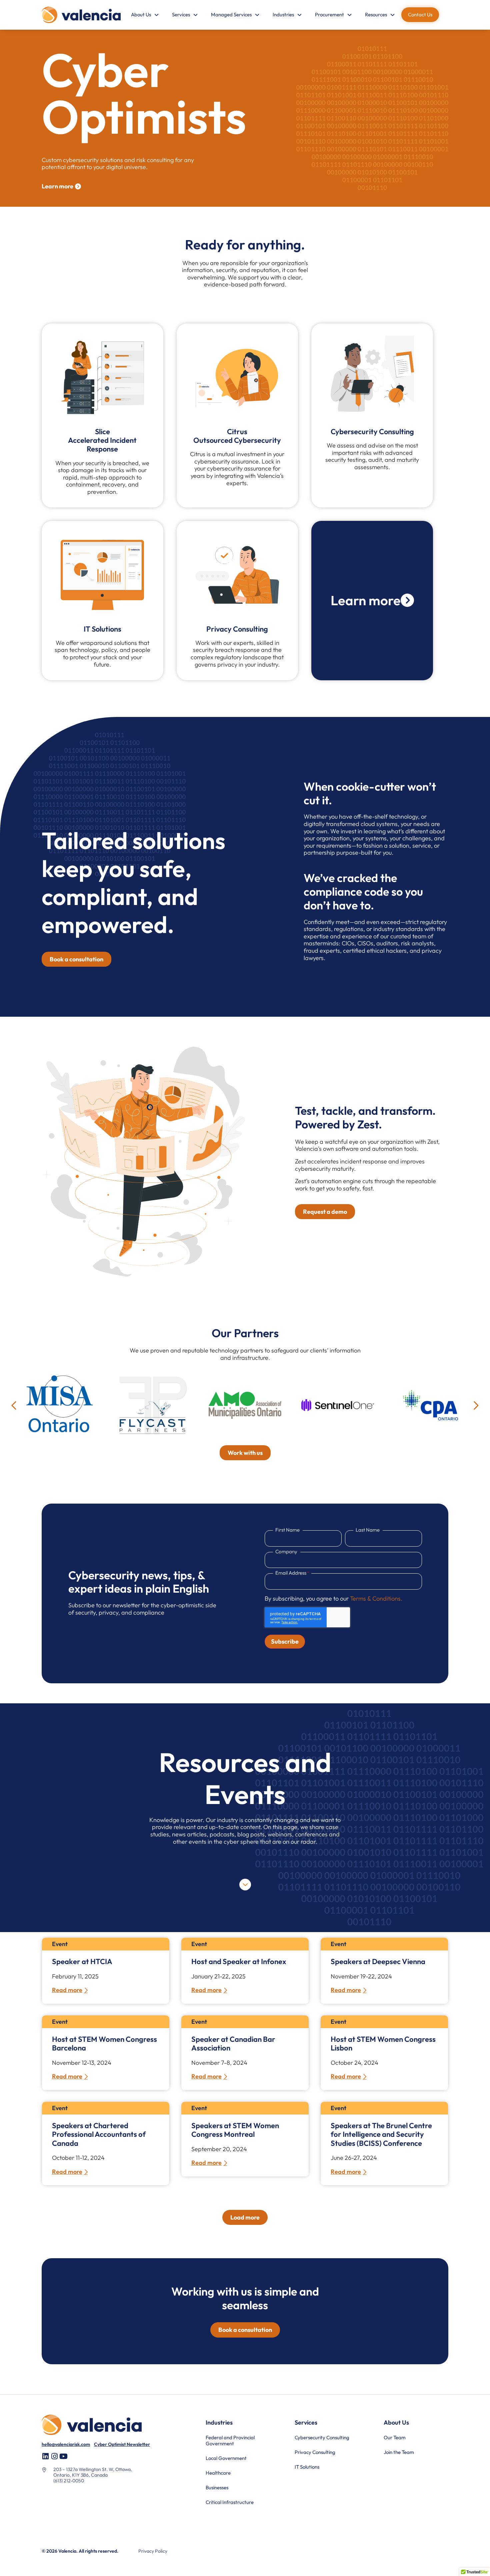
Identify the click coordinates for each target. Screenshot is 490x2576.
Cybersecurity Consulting (372, 432)
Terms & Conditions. (376, 1598)
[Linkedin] (45, 2456)
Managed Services (231, 15)
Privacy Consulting (237, 629)
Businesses (217, 2487)
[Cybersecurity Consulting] (372, 377)
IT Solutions (102, 629)
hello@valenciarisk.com (66, 2444)
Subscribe (285, 1641)
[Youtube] (63, 2456)
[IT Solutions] (102, 575)
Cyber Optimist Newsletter (122, 2444)
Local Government (226, 2458)
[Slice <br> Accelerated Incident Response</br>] (102, 377)
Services (181, 15)
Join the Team (399, 2452)
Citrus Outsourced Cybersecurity (237, 436)
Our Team (395, 2437)
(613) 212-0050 (69, 2481)
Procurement (329, 15)
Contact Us (420, 15)
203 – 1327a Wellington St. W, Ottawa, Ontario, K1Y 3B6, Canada (93, 2472)
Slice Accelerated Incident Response (102, 440)
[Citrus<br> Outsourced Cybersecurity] (237, 377)
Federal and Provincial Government (230, 2440)
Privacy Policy (153, 2551)
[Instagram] (54, 2456)
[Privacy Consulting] (237, 575)
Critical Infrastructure (230, 2502)
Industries (283, 15)
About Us (141, 15)
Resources (376, 15)
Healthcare (218, 2473)
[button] (14, 1406)
